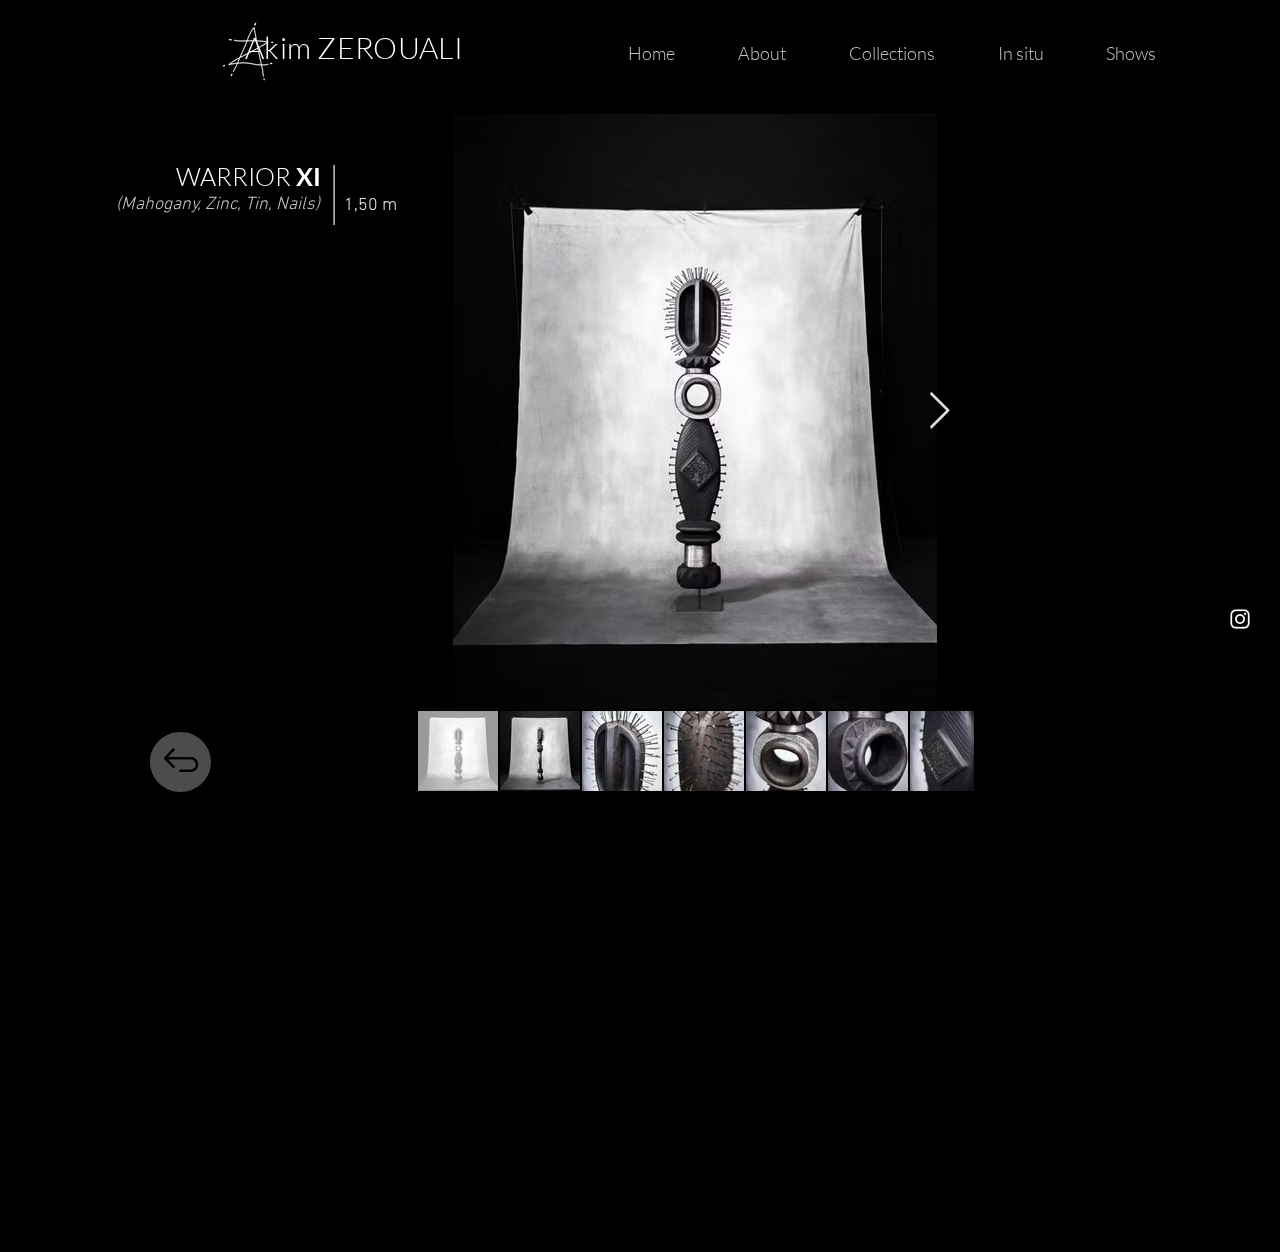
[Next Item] (939, 411)
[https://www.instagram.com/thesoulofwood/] (1240, 619)
